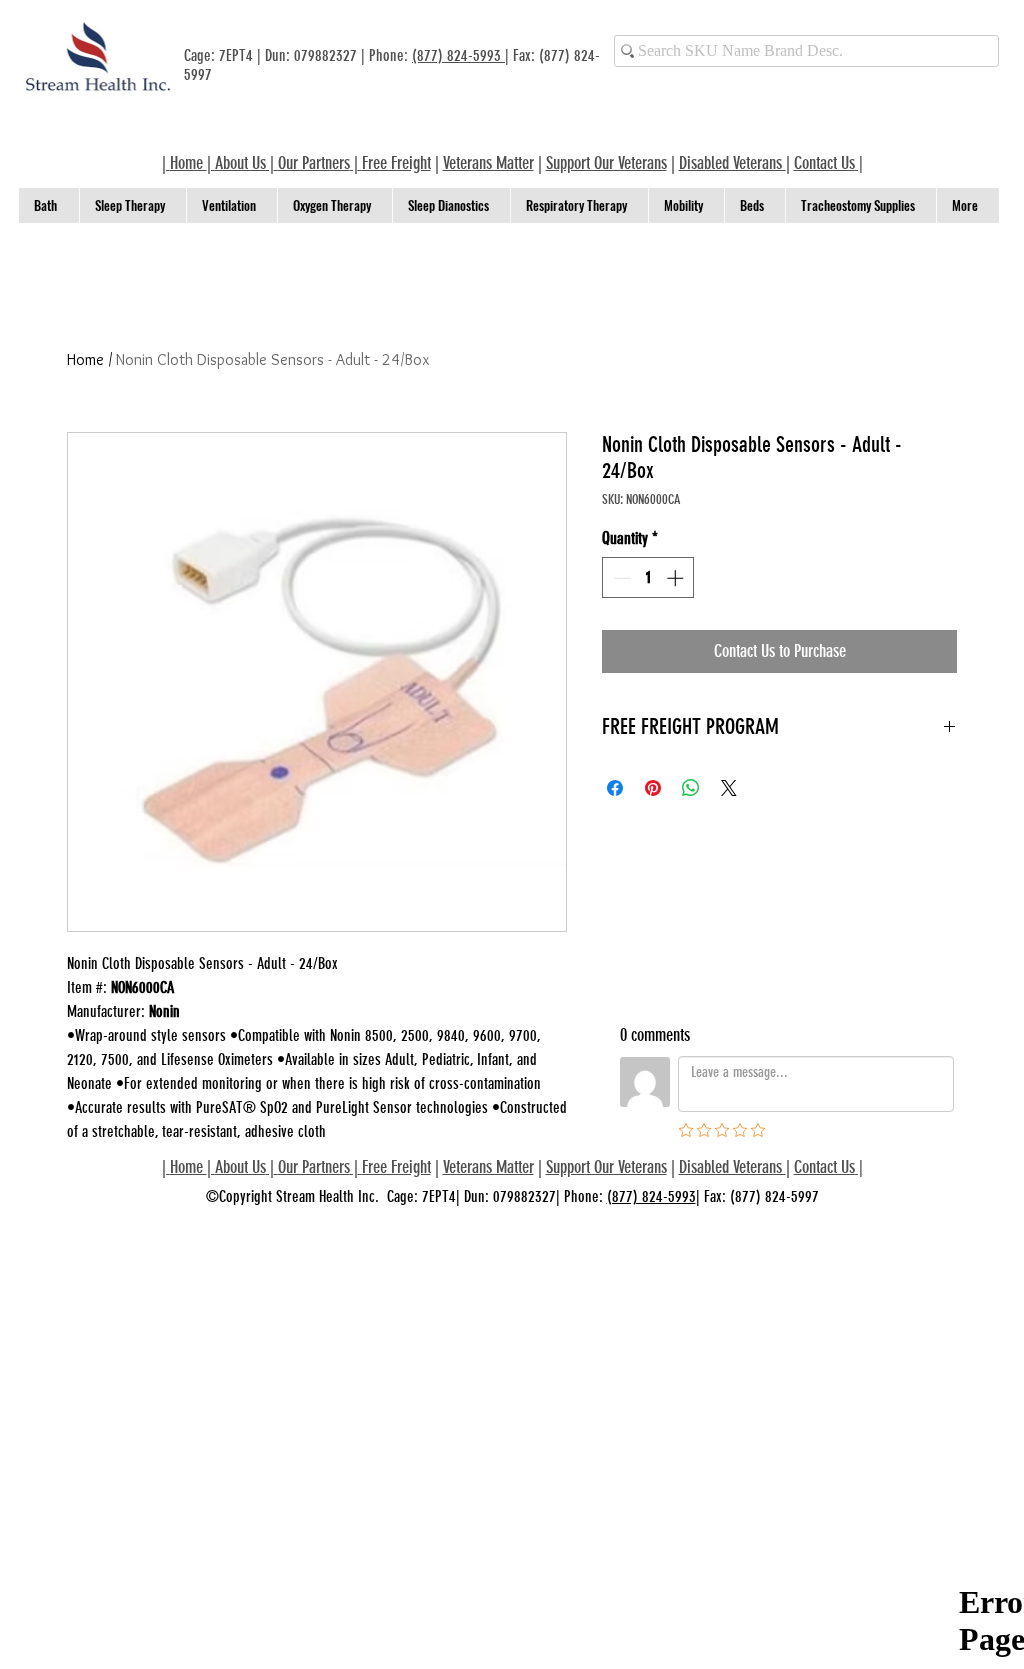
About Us (240, 163)
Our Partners (314, 163)
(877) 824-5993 (458, 55)
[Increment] (677, 578)
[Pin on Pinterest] (653, 788)
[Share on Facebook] (615, 788)
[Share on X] (729, 788)
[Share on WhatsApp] (691, 788)
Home (85, 359)
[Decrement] (620, 578)
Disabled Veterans (732, 163)
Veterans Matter (488, 163)
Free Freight (396, 1167)
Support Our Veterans (606, 163)
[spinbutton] (648, 578)
